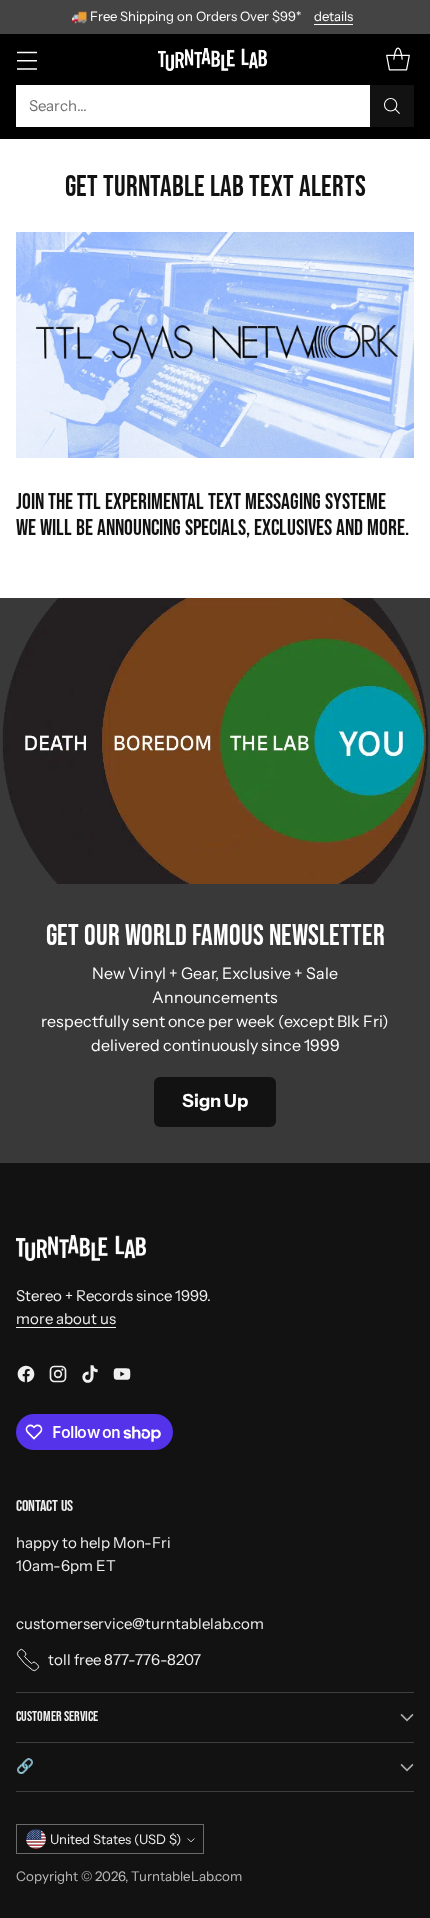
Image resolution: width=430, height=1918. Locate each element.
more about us (66, 1318)
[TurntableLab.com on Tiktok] (90, 1377)
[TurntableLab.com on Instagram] (58, 1377)
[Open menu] (26, 59)
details (333, 17)
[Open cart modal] (397, 59)
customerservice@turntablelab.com (140, 1623)
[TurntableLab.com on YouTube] (122, 1377)
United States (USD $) (115, 1839)
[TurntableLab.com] (215, 59)
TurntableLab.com (186, 1876)
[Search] (392, 106)
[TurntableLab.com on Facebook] (26, 1377)
